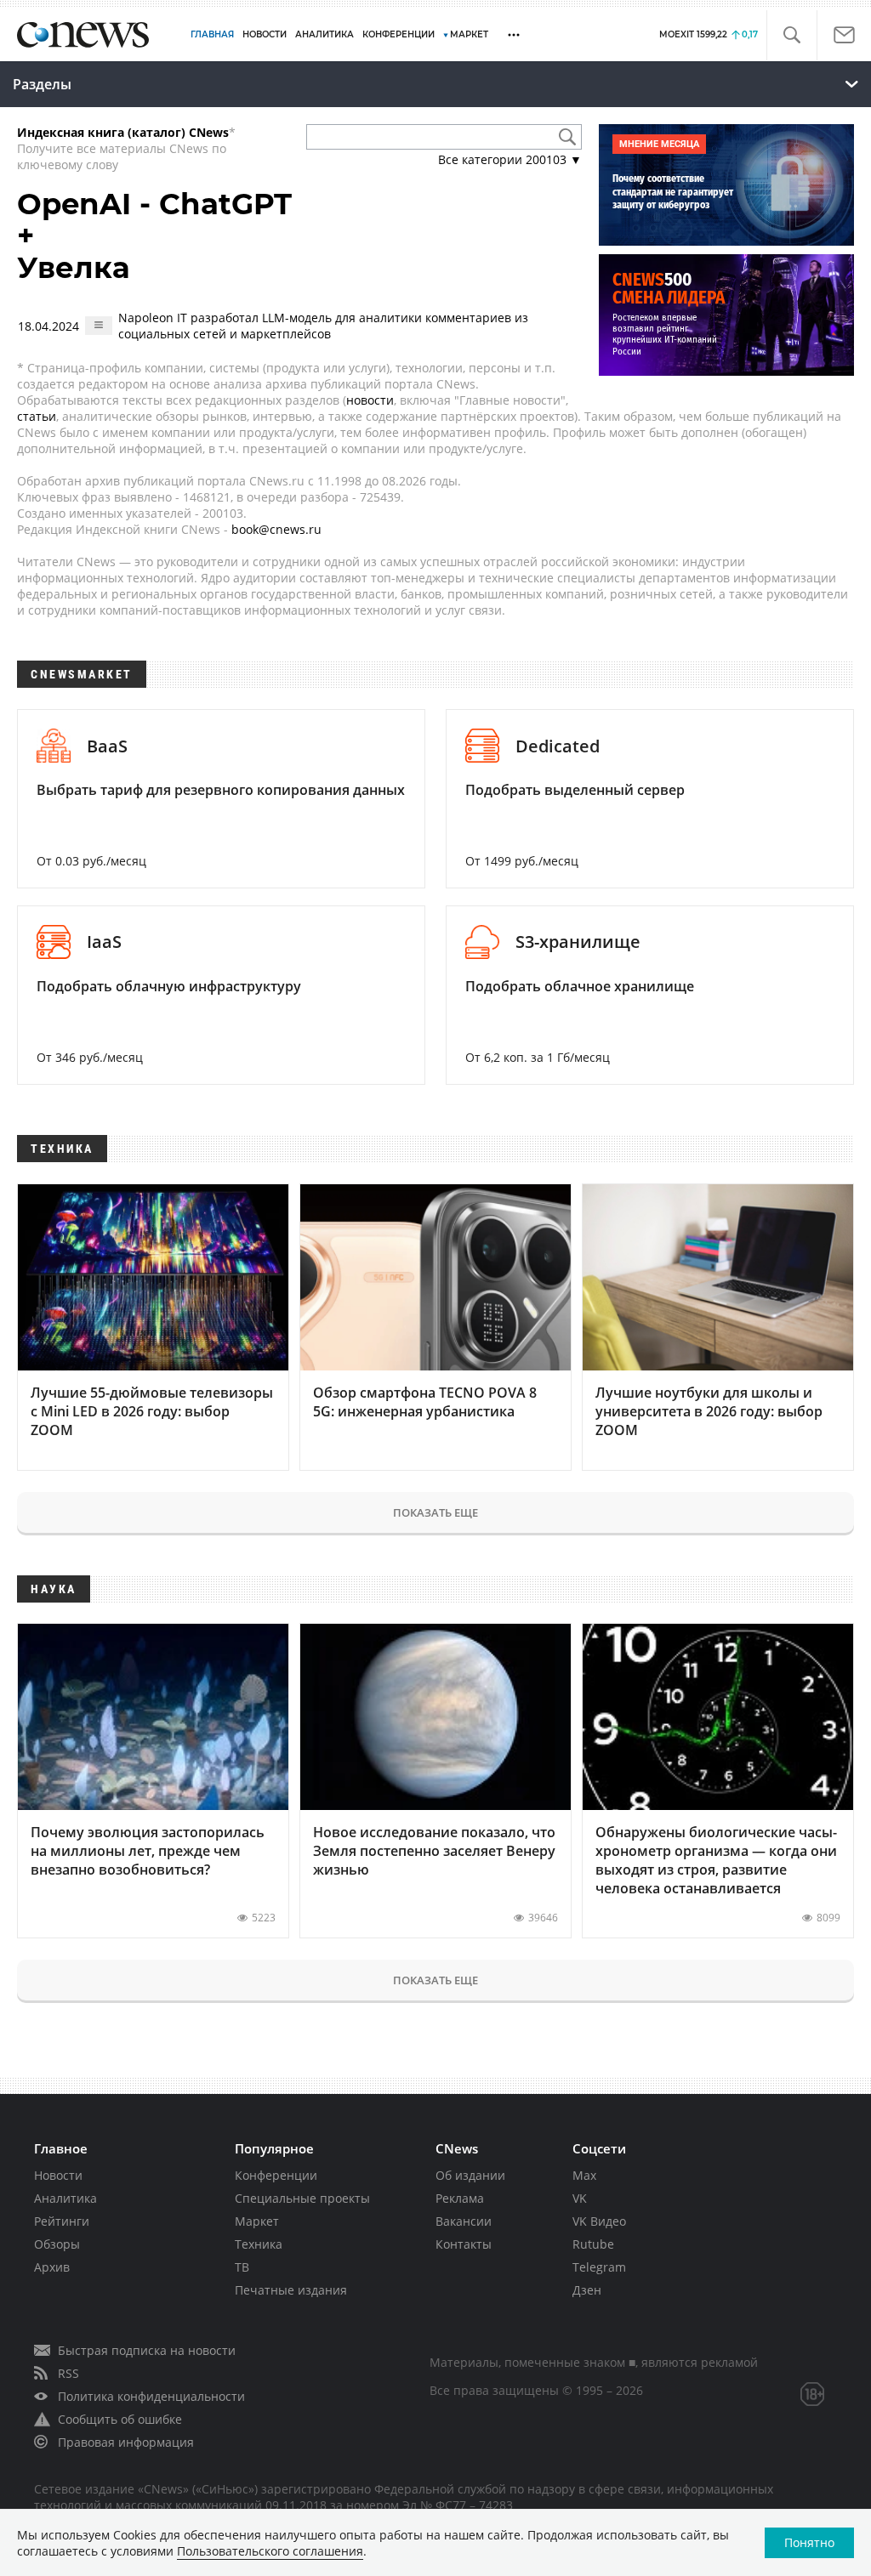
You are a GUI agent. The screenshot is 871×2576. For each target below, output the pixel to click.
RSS (68, 2373)
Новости (58, 2175)
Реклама (460, 2198)
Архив (52, 2267)
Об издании (470, 2175)
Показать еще (435, 1512)
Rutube (593, 2244)
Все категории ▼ (510, 159)
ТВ (242, 2267)
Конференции (276, 2175)
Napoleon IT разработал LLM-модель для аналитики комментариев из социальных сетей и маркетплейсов (323, 326)
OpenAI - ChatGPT (154, 204)
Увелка (74, 268)
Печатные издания (291, 2290)
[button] (791, 35)
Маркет (257, 2221)
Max (584, 2175)
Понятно (809, 2542)
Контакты (464, 2244)
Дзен (587, 2290)
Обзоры (57, 2244)
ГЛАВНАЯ (212, 34)
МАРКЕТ (469, 34)
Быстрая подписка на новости (147, 2350)
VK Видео (599, 2221)
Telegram (599, 2267)
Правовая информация (126, 2442)
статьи (37, 416)
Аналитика (324, 34)
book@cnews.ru (276, 529)
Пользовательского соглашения (270, 2551)
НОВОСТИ (265, 34)
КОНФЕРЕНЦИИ (398, 34)
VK (580, 2198)
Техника (259, 2244)
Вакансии (464, 2221)
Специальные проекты (302, 2198)
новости (370, 400)
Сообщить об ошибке (120, 2419)
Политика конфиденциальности (151, 2396)
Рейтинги (62, 2221)
